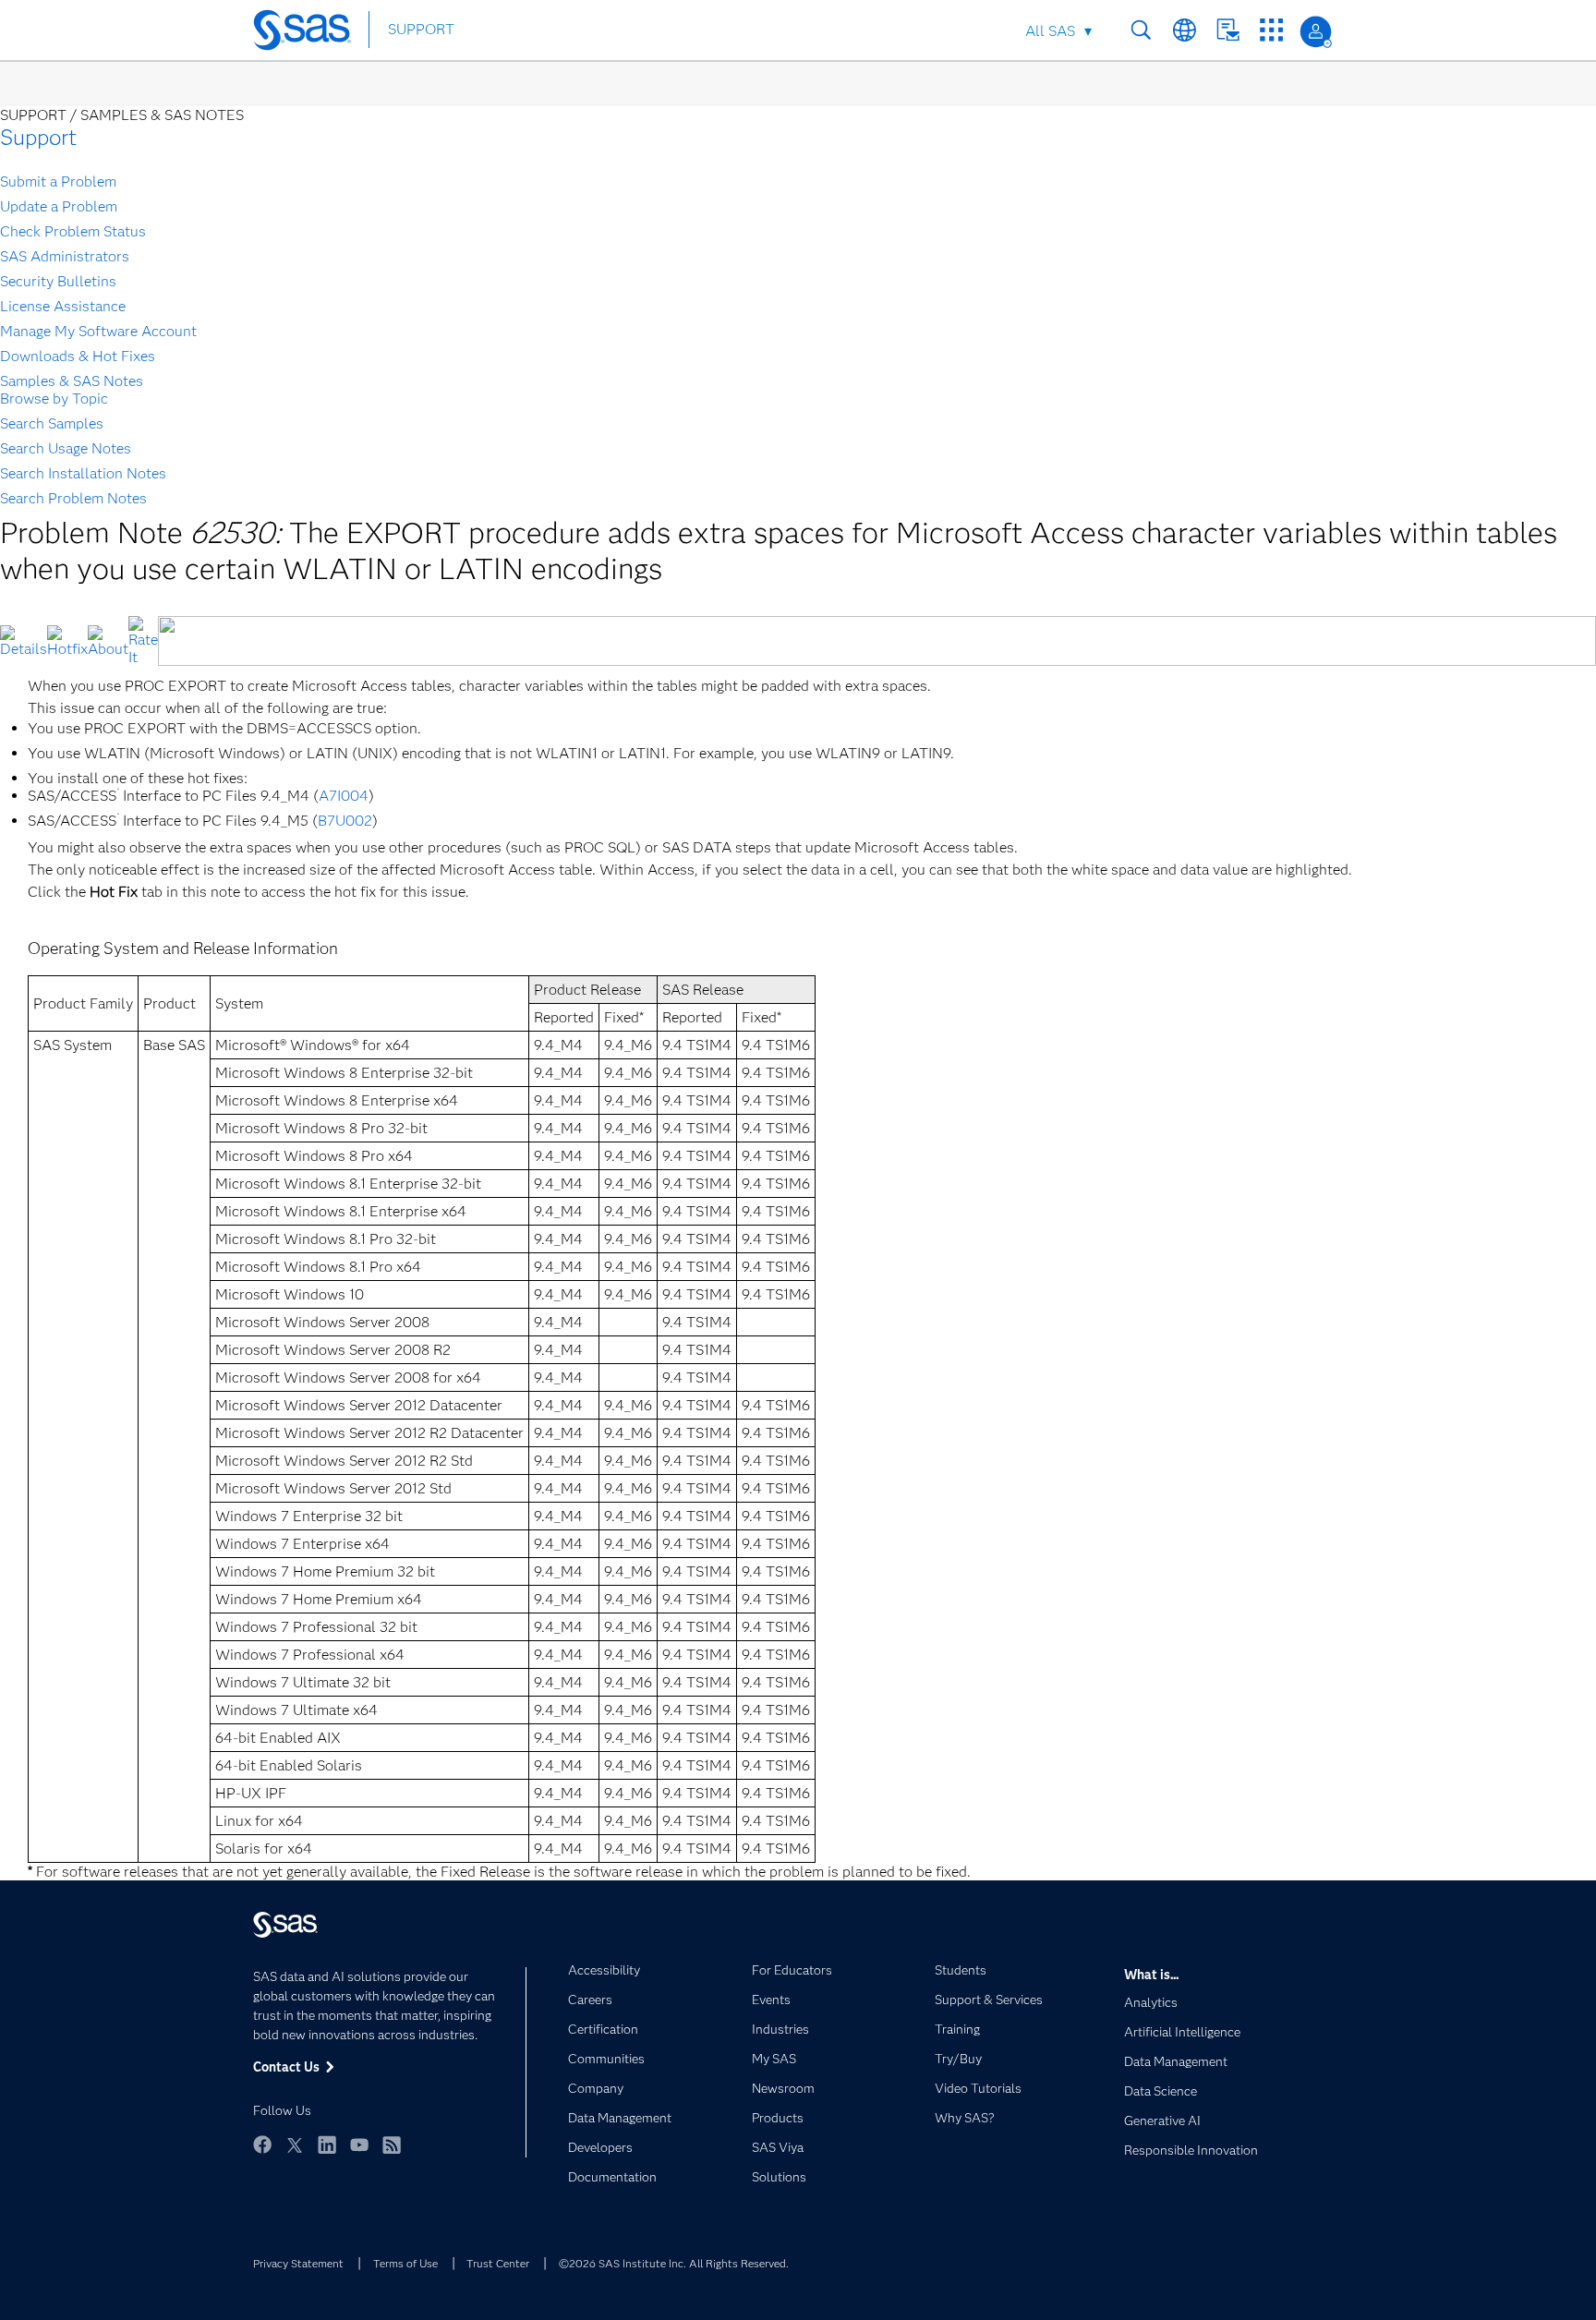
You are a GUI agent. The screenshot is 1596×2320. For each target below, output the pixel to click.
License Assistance (63, 306)
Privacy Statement (298, 2263)
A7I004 (344, 796)
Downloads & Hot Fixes (78, 356)
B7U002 (345, 821)
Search (1141, 30)
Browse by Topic (54, 399)
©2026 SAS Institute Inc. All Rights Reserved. (674, 2263)
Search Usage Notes (66, 448)
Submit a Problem (58, 181)
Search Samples (52, 423)
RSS (392, 2145)
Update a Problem (59, 206)
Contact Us (1228, 30)
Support (38, 137)
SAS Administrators (65, 256)
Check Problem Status (73, 231)
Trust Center (498, 2263)
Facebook (262, 2145)
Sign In (1316, 32)
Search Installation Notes (83, 473)
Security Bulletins (58, 281)
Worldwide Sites (1185, 30)
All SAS (1050, 31)
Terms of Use (405, 2263)
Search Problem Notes (73, 498)
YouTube (359, 2145)
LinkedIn (327, 2145)
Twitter (295, 2145)
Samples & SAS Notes (72, 381)
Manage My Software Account (98, 331)
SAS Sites (1271, 30)
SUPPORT (421, 29)
